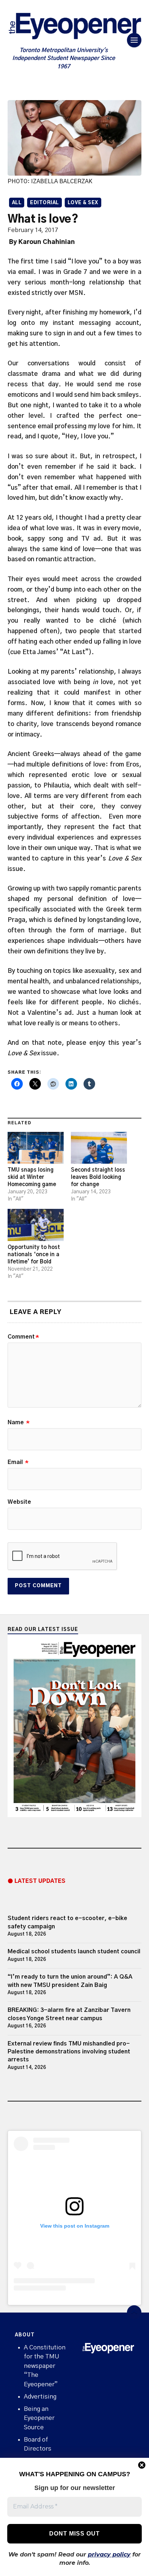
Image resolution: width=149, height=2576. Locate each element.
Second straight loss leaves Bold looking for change (98, 1177)
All (17, 203)
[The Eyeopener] (75, 28)
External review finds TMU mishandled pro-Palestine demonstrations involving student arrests (69, 2052)
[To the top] (134, 2313)
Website (19, 1502)
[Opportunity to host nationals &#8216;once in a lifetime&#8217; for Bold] (36, 1225)
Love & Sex (83, 203)
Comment (23, 1337)
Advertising (40, 2397)
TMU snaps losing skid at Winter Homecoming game (32, 1177)
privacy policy (109, 2554)
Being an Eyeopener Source (39, 2418)
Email (18, 1462)
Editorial (44, 203)
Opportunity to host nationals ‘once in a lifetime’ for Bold (34, 1255)
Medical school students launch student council (74, 1952)
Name (19, 1422)
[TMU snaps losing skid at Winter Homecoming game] (36, 1148)
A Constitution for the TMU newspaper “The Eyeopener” (45, 2366)
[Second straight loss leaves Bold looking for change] (99, 1148)
